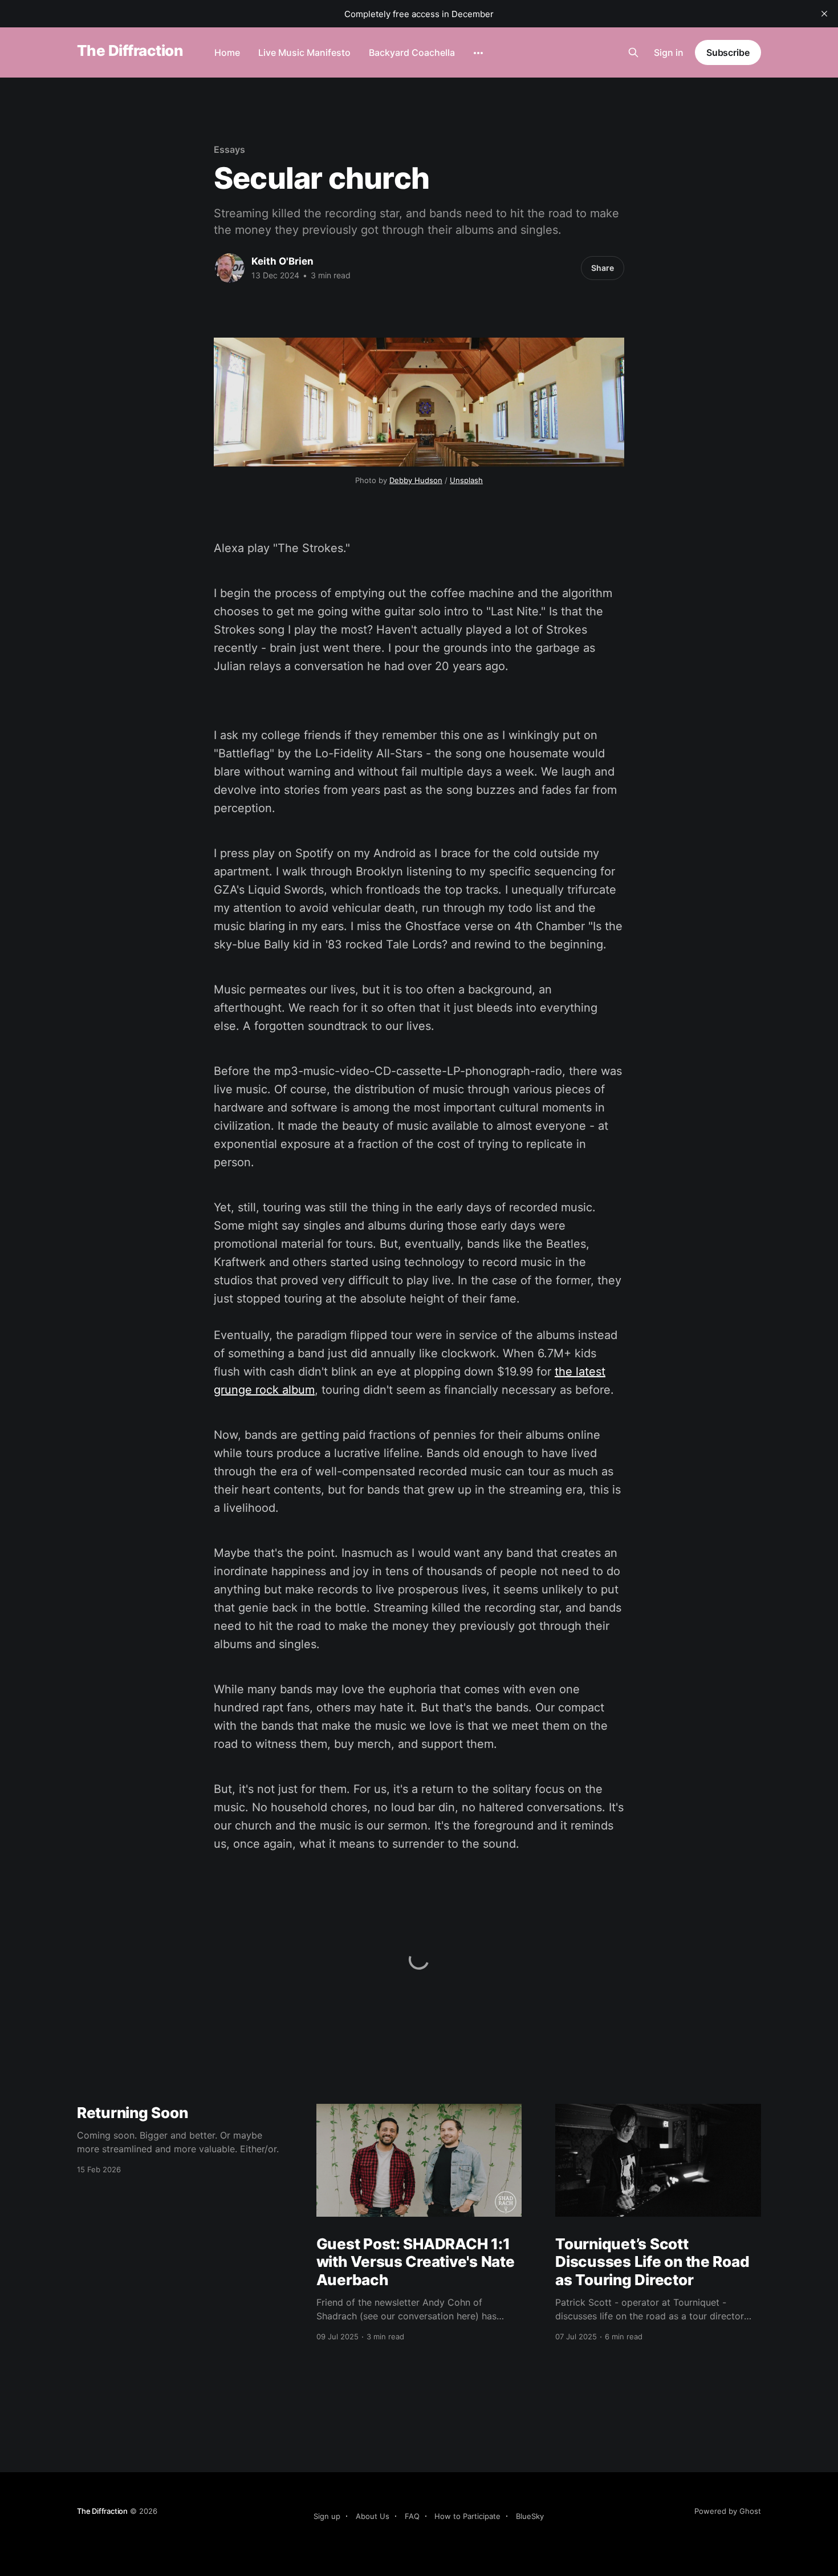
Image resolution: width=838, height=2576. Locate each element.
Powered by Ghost (728, 2511)
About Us (373, 2516)
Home (227, 52)
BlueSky (530, 2516)
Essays (229, 149)
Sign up (327, 2516)
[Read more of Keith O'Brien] (230, 268)
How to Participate (467, 2516)
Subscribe (728, 52)
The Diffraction (130, 51)
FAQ (412, 2516)
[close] (824, 14)
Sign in (669, 52)
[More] (478, 53)
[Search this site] (633, 52)
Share (603, 268)
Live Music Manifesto (304, 52)
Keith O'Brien (282, 261)
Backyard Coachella (412, 52)
